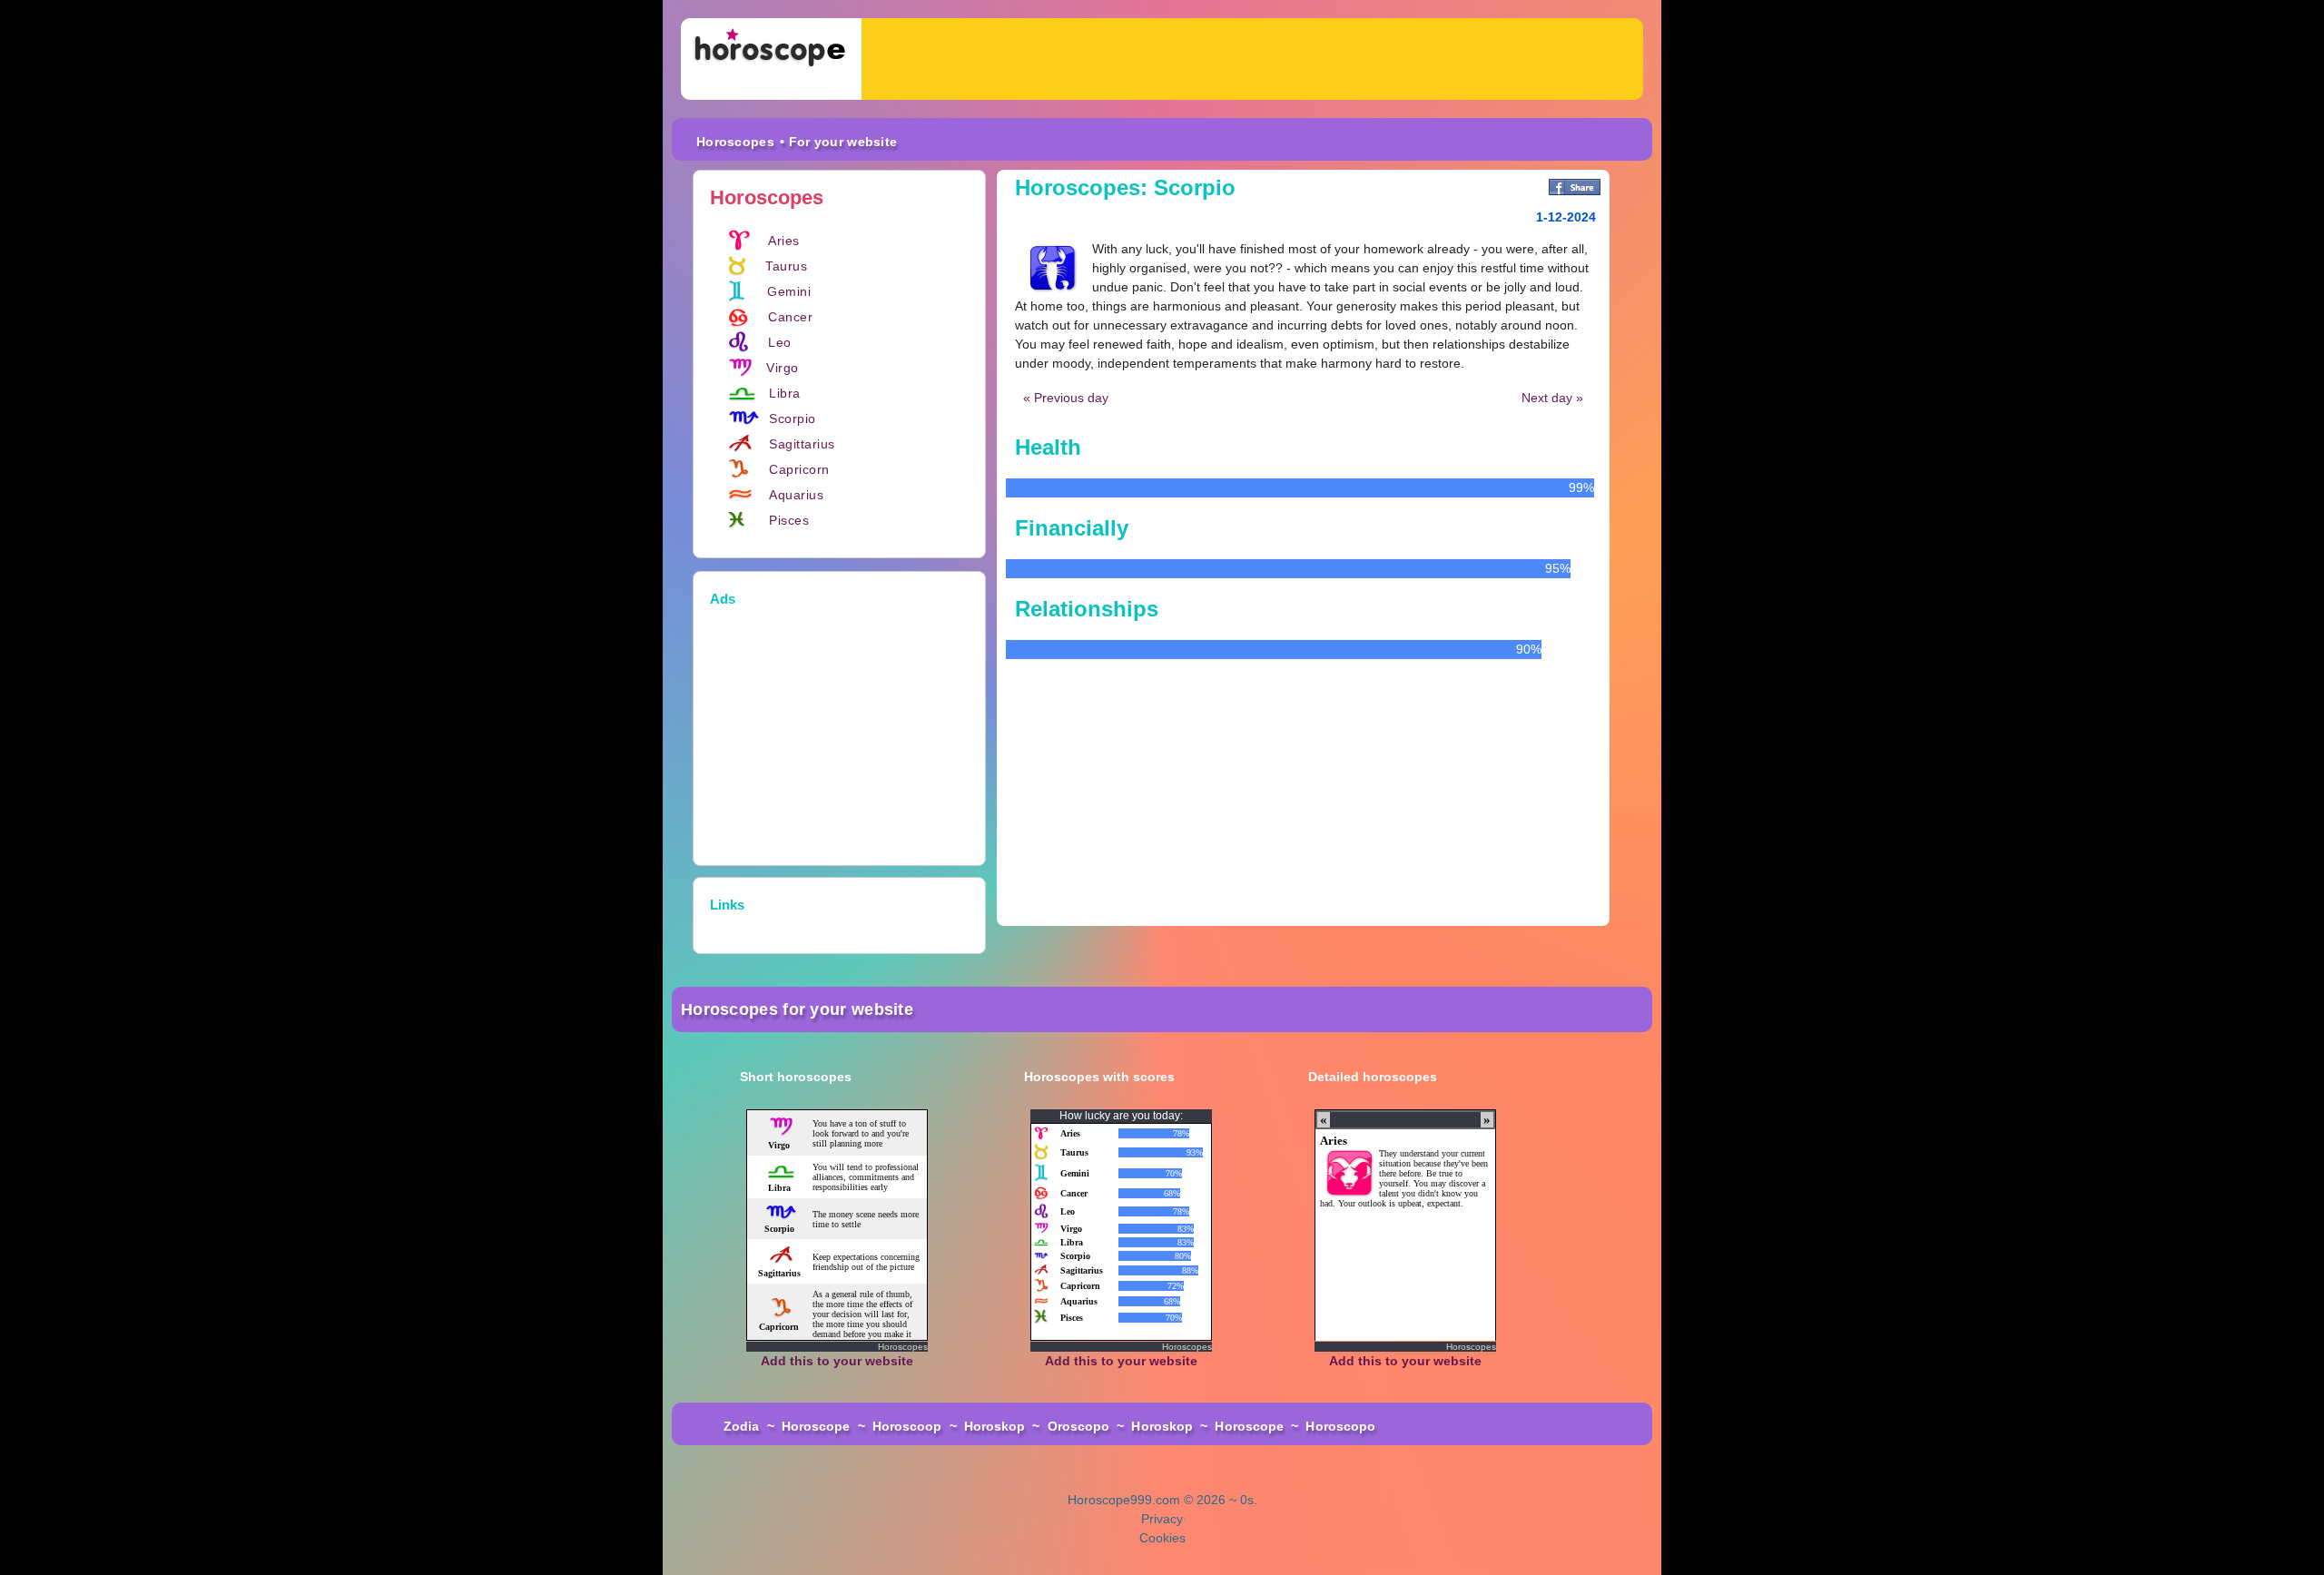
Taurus (786, 266)
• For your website (838, 142)
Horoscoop (907, 1426)
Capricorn (799, 469)
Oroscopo (1079, 1426)
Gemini (789, 291)
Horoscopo (1340, 1426)
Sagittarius (802, 444)
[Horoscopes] (771, 59)
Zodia (742, 1426)
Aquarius (796, 495)
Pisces (789, 520)
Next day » (1552, 398)
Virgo (783, 368)
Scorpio (793, 418)
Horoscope (816, 1426)
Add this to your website (837, 1361)
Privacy (1162, 1519)
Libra (785, 393)
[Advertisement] (1252, 59)
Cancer (790, 317)
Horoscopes (735, 142)
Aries (784, 241)
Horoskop (995, 1426)
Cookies (1162, 1538)
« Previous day (1066, 398)
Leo (780, 342)
